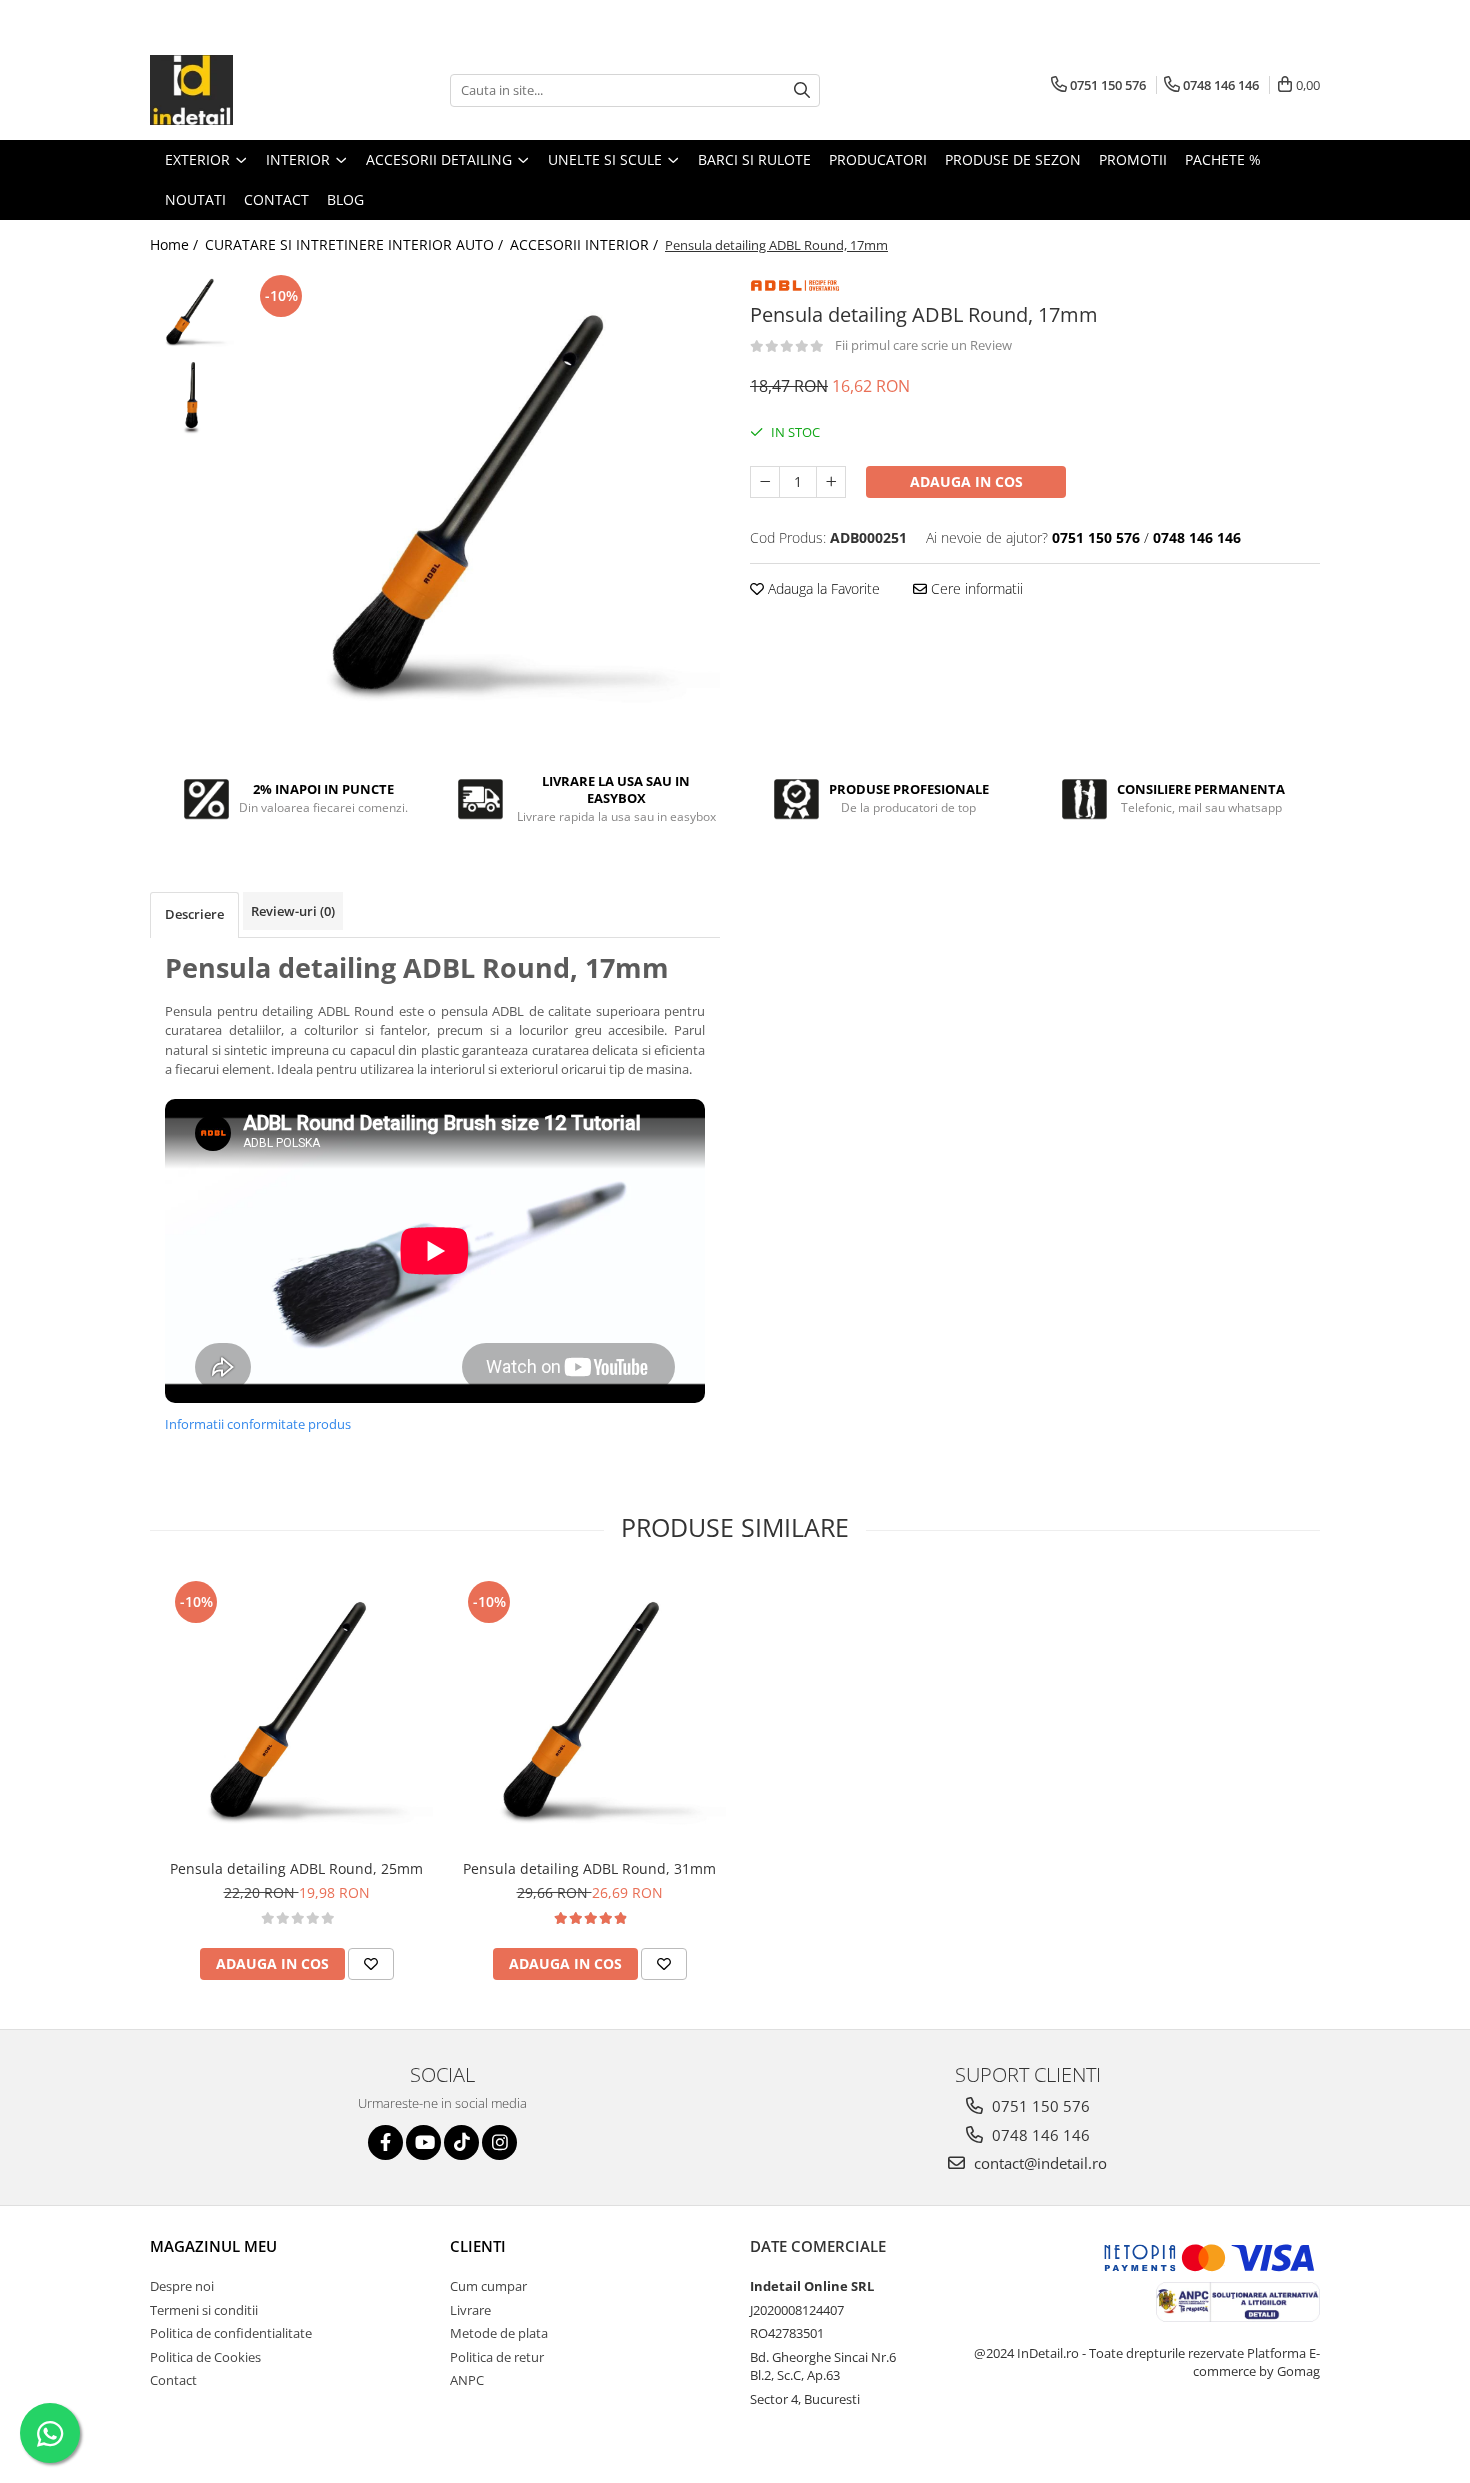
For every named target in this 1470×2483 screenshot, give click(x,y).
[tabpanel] (482, 507)
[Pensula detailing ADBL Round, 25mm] (296, 1712)
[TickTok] (461, 2142)
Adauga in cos (966, 481)
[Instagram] (499, 2142)
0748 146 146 (1039, 2135)
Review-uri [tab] (293, 911)
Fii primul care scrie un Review (923, 345)
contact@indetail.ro (1038, 2163)
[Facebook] (385, 2142)
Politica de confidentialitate (231, 2333)
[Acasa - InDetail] (250, 90)
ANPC (467, 2380)
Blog (345, 199)
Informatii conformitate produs (258, 1424)
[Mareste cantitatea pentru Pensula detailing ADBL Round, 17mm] (831, 482)
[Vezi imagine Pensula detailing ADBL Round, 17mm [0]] (192, 312)
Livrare (470, 2310)
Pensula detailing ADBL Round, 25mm (296, 1868)
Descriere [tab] (194, 914)
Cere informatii (975, 588)
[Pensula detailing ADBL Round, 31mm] (589, 1712)
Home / (176, 244)
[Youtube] (423, 2142)
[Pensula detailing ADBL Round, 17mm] (482, 507)
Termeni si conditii (204, 2310)
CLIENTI (478, 2246)
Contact (173, 2380)
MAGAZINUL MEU (213, 2246)
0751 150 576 (1039, 2106)
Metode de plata (499, 2333)
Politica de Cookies (205, 2357)
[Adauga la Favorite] (371, 1964)
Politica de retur (497, 2357)
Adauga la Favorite (822, 588)
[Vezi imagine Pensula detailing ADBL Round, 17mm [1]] (192, 397)
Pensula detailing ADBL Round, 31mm (589, 1868)
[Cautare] (802, 90)
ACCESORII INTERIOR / (586, 244)
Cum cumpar (488, 2286)
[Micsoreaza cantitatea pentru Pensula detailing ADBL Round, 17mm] (765, 482)
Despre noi (182, 2286)
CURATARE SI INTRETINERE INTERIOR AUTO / (356, 244)
